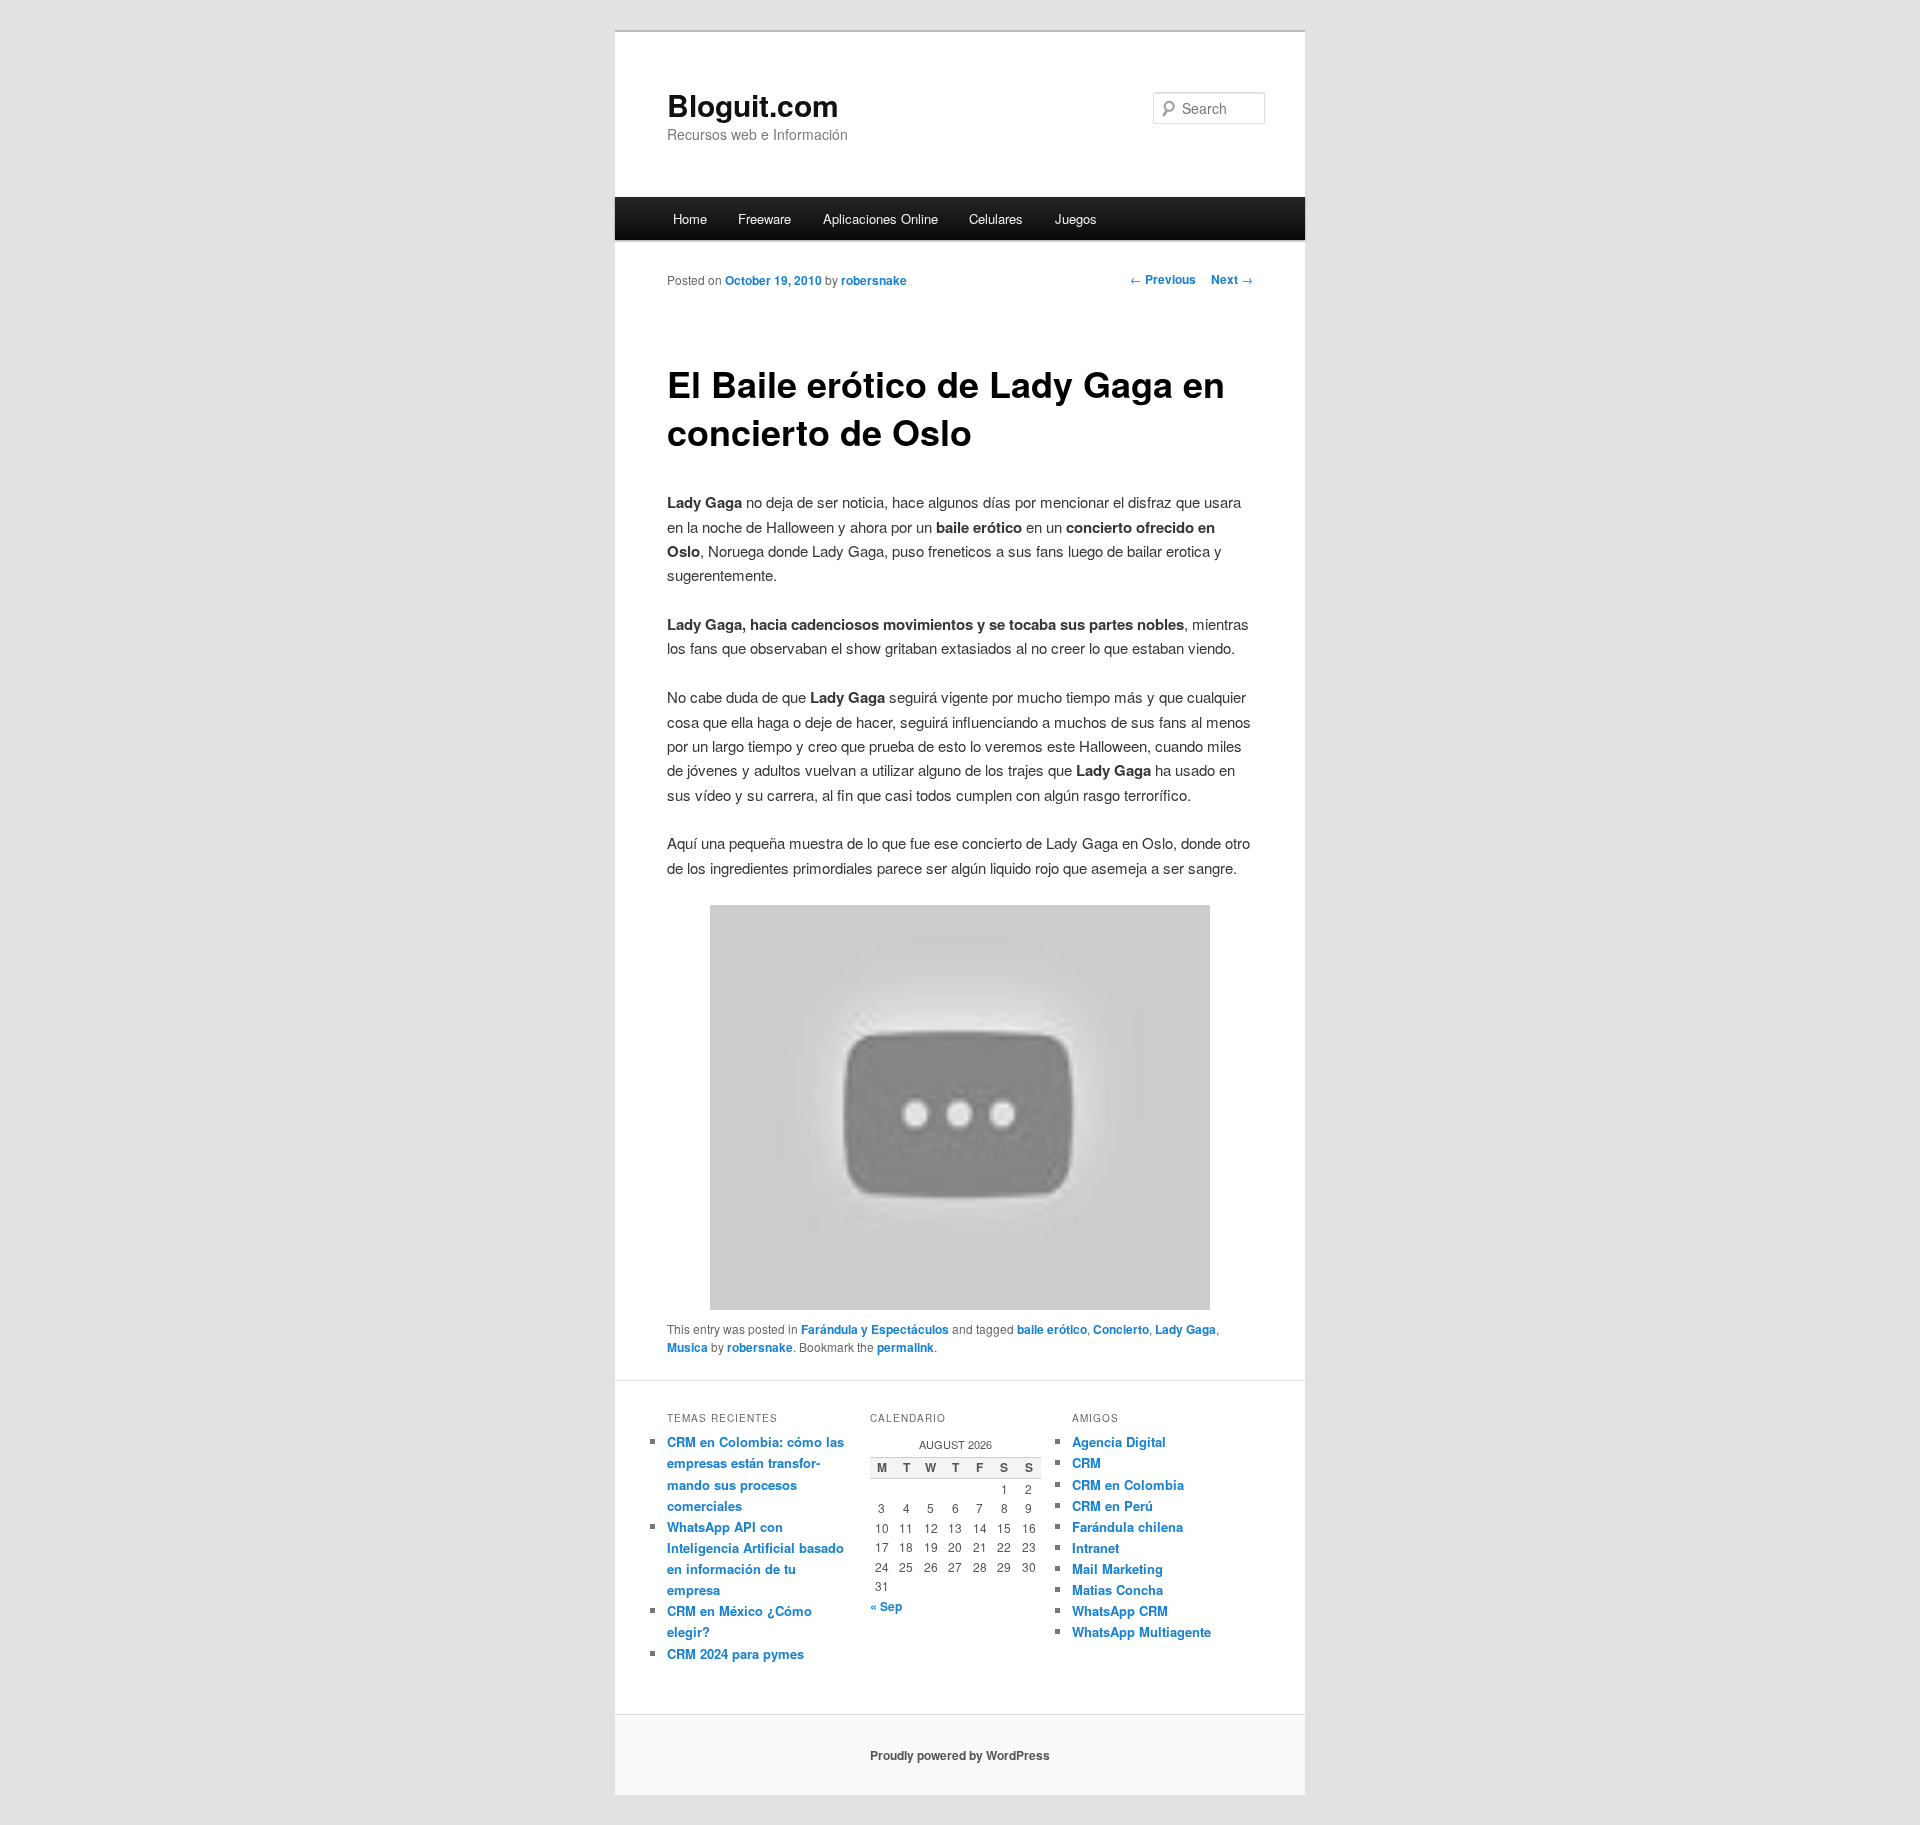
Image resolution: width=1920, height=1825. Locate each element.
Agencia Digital (1119, 1441)
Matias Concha (1117, 1589)
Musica (687, 1347)
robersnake (874, 280)
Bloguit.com (753, 104)
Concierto (1121, 1329)
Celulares (996, 218)
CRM (1086, 1462)
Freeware (764, 218)
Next (1232, 279)
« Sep (886, 1606)
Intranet (1095, 1547)
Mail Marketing (1117, 1568)
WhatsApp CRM (1120, 1610)
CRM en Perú (1112, 1505)
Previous (1163, 279)
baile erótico (1052, 1329)
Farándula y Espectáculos (875, 1329)
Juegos (1076, 218)
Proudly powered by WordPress (960, 1755)
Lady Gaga (1185, 1329)
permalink (905, 1347)
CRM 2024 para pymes (735, 1653)
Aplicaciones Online (880, 218)
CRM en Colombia (1128, 1484)
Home (690, 218)
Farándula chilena (1127, 1526)
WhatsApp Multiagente (1141, 1631)
